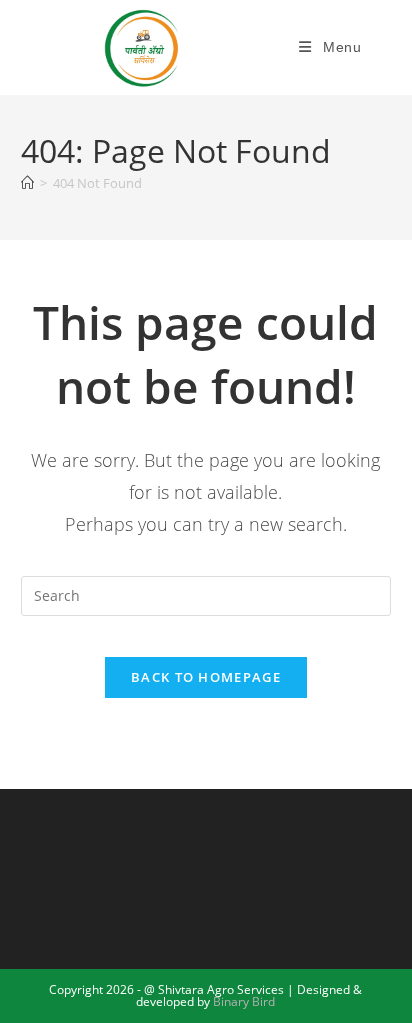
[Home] (27, 183)
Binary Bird (244, 1001)
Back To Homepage (206, 677)
